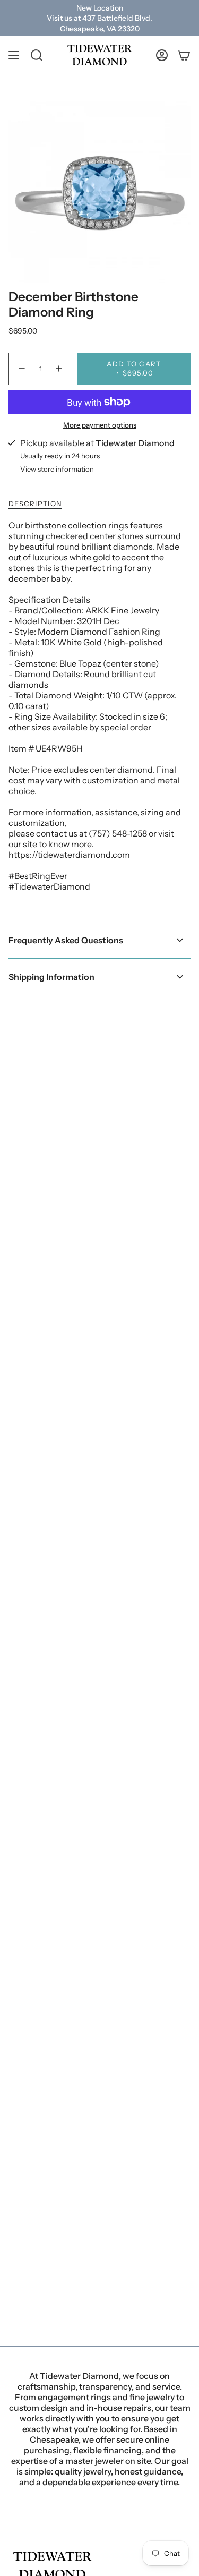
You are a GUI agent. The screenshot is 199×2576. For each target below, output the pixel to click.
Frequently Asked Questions (66, 940)
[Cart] (184, 55)
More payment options (100, 425)
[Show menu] (14, 55)
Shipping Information (51, 977)
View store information (57, 469)
